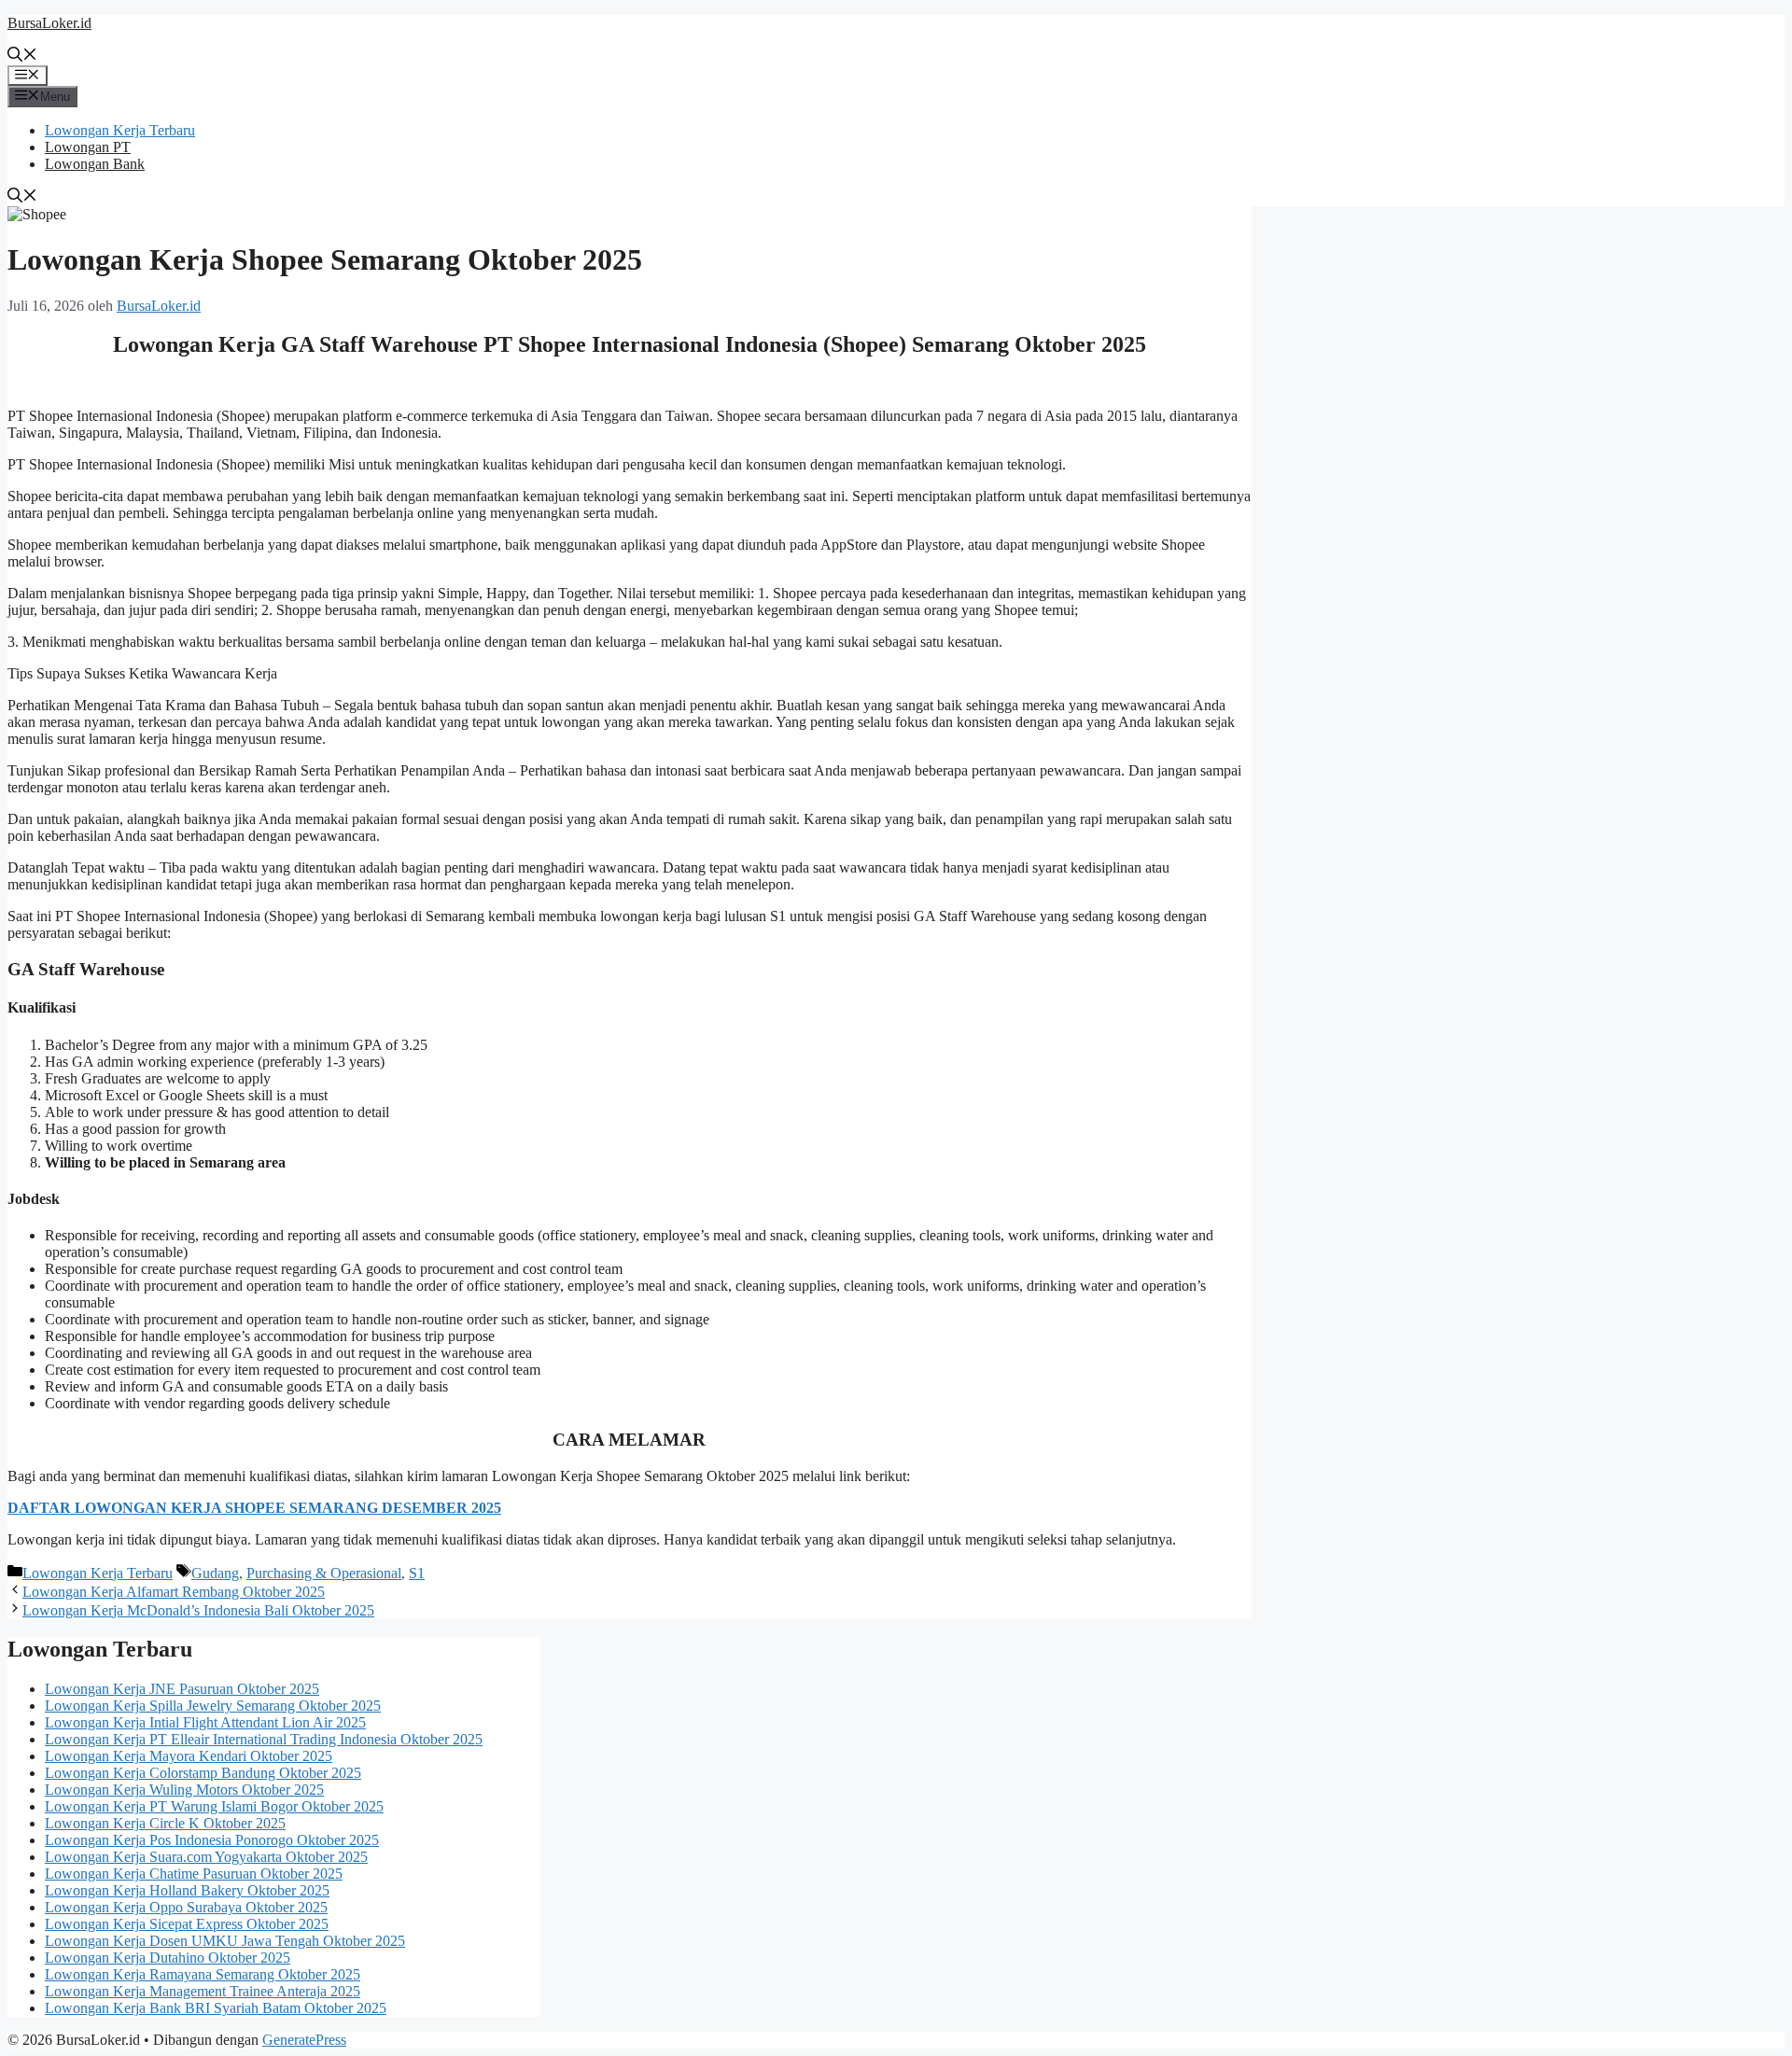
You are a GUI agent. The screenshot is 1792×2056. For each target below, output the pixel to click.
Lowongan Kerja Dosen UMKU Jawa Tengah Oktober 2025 (225, 1941)
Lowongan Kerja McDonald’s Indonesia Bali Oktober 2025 (198, 1610)
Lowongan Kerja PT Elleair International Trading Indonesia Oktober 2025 (264, 1739)
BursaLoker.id (49, 23)
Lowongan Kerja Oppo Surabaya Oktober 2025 (186, 1907)
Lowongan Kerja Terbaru (120, 130)
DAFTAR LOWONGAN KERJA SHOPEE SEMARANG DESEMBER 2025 (254, 1508)
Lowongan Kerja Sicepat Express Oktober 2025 (187, 1924)
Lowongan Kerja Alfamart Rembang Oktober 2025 (174, 1592)
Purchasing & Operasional (324, 1573)
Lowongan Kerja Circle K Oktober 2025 (165, 1823)
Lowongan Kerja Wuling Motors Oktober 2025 (184, 1790)
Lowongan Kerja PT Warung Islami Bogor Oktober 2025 (214, 1806)
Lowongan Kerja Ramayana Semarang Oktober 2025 (203, 1974)
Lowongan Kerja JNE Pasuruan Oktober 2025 (182, 1689)
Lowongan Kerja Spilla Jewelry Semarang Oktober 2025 (213, 1706)
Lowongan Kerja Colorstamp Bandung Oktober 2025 (203, 1773)
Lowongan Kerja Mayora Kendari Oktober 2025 (189, 1756)
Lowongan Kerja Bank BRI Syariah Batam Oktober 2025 (216, 2008)
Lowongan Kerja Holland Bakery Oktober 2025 (187, 1890)
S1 (417, 1573)
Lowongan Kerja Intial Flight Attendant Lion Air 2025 (205, 1722)
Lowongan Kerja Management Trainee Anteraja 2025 (203, 1991)
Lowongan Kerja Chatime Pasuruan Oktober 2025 (194, 1874)
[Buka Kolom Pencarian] (22, 56)
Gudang (215, 1573)
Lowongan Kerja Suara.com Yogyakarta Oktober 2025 (206, 1857)
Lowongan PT (88, 147)
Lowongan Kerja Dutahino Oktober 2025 (168, 1958)
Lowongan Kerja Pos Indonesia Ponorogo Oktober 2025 (212, 1840)
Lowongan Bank (95, 164)
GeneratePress (304, 2040)
